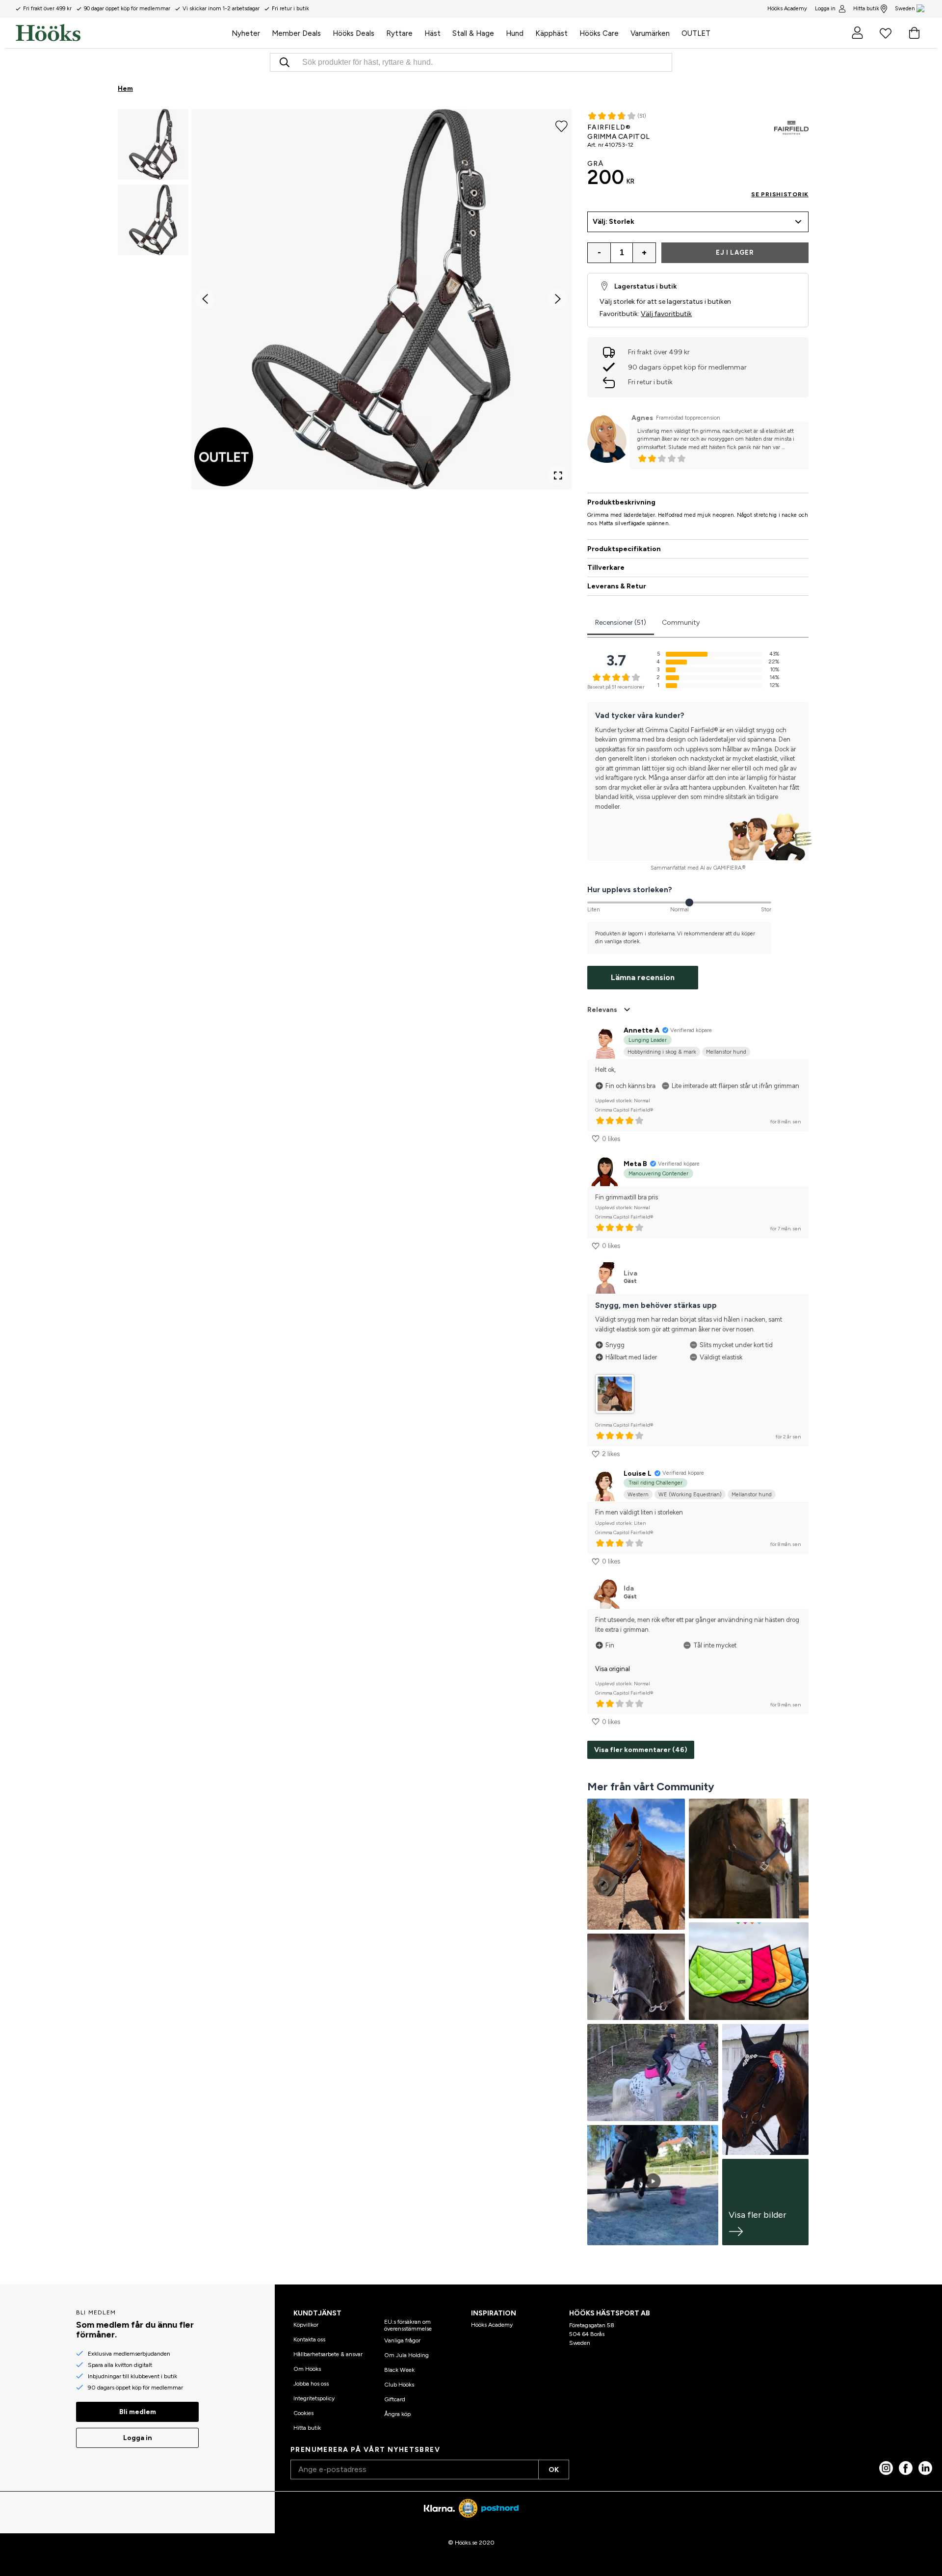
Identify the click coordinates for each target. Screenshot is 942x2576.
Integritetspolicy (314, 2398)
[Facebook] (906, 2468)
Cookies (303, 2413)
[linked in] (925, 2468)
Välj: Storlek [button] (614, 222)
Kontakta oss (309, 2339)
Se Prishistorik (780, 194)
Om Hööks (307, 2369)
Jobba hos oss (311, 2384)
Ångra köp (397, 2414)
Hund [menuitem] (515, 33)
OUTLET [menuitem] (696, 33)
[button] (153, 144)
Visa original (613, 1669)
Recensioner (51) (621, 623)
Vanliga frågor (402, 2340)
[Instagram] (886, 2468)
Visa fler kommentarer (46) (641, 1750)
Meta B (635, 1164)
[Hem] (121, 33)
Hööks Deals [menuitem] (353, 33)
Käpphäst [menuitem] (551, 33)
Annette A (641, 1030)
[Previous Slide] (205, 299)
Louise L (638, 1474)
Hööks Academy (492, 2325)
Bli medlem (138, 2412)
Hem (125, 89)
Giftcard (395, 2399)
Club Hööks (399, 2385)
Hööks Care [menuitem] (599, 33)
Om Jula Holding (406, 2355)
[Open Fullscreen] (558, 476)
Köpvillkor (306, 2325)
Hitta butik (866, 9)
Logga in (825, 9)
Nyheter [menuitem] (246, 33)
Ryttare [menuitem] (399, 33)
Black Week (399, 2370)
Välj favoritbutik (666, 314)
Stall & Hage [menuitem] (473, 33)
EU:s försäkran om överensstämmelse (408, 2325)
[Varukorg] (914, 33)
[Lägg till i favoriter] (562, 126)
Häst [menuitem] (432, 33)
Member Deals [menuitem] (296, 33)
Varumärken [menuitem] (650, 33)
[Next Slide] (558, 299)
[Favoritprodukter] (886, 33)
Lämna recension (643, 977)
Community (681, 623)
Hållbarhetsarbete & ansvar (328, 2354)
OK (554, 2470)
